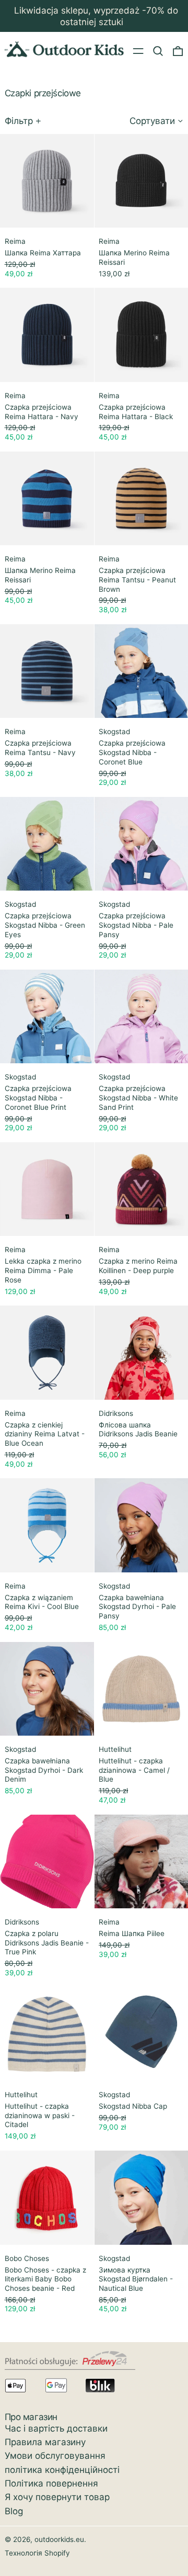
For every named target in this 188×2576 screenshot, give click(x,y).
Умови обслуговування (55, 2456)
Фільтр (19, 121)
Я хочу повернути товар (57, 2497)
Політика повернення (51, 2483)
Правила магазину (45, 2442)
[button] (158, 51)
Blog (14, 2511)
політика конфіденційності (62, 2470)
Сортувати (152, 121)
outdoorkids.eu (59, 2539)
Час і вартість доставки (56, 2428)
